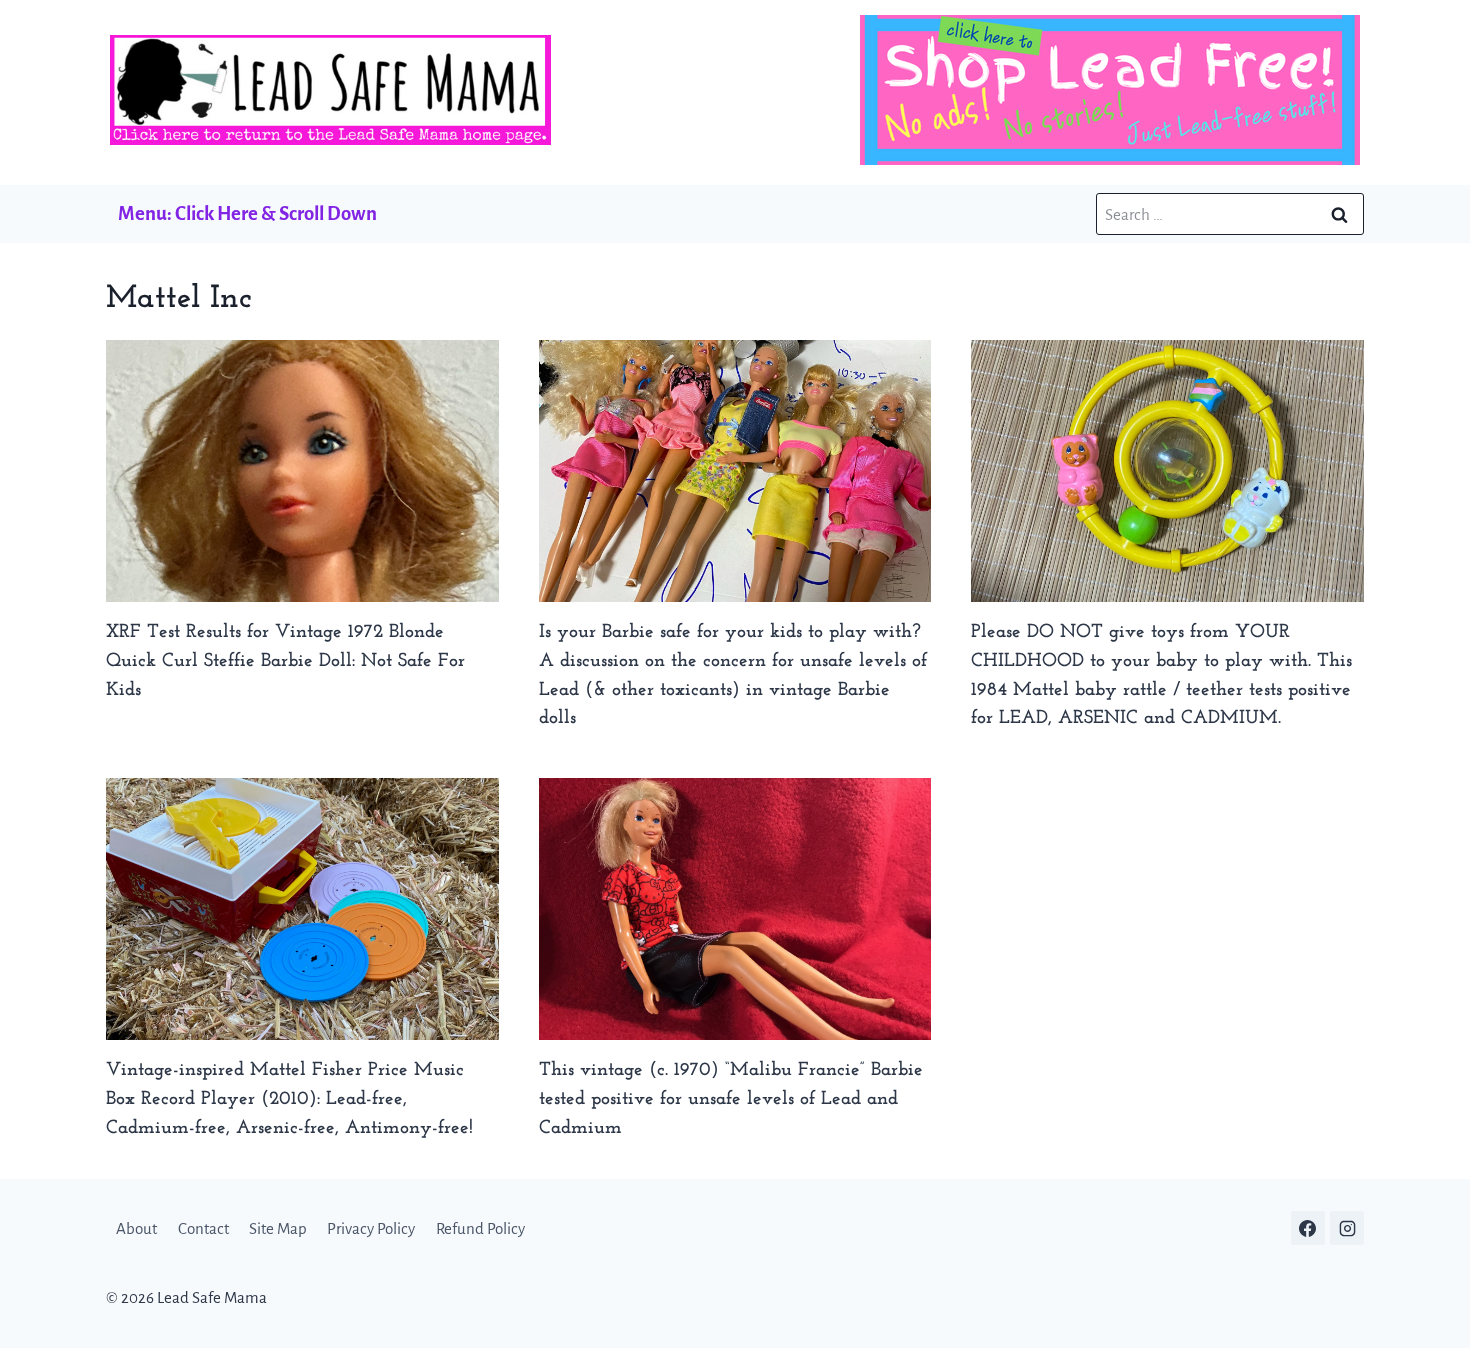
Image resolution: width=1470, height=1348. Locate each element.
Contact (203, 1228)
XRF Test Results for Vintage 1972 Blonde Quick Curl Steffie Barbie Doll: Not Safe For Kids (285, 661)
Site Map (278, 1228)
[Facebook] (1308, 1228)
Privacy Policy (371, 1228)
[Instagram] (1347, 1228)
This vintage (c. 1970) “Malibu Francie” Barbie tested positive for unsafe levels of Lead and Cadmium (731, 1099)
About (136, 1228)
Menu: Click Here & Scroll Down (247, 213)
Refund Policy (480, 1228)
